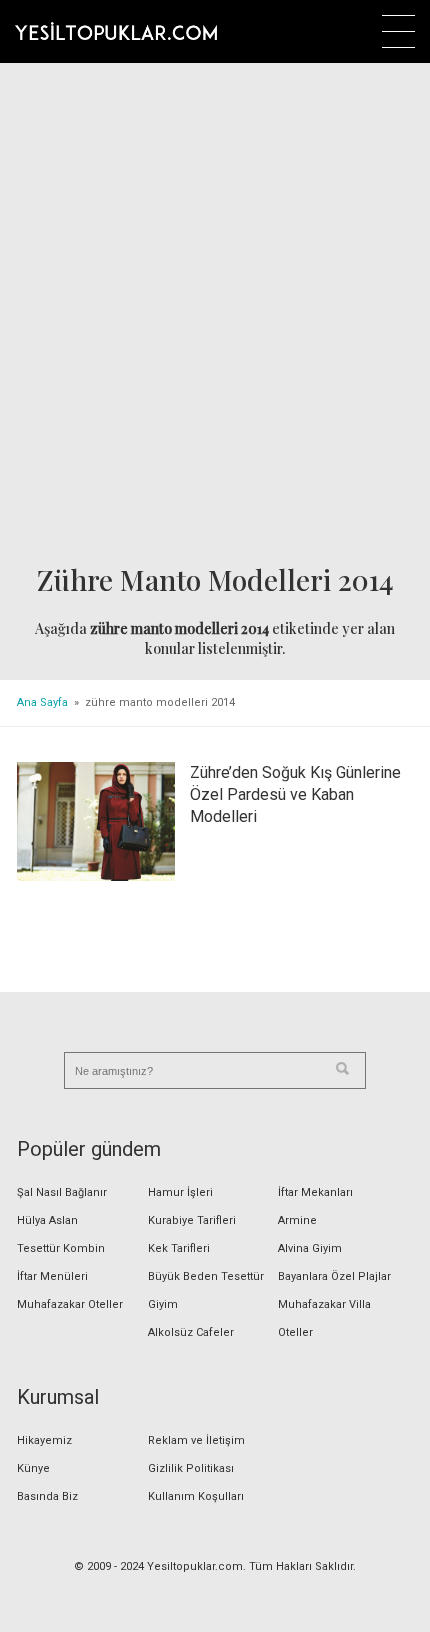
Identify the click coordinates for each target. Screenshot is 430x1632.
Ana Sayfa (42, 702)
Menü (398, 31)
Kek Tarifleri (179, 1248)
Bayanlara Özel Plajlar (334, 1276)
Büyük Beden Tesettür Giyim (206, 1290)
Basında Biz (47, 1496)
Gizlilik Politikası (191, 1468)
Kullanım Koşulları (196, 1496)
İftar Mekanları (315, 1192)
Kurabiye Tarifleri (192, 1220)
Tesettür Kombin (61, 1248)
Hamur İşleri (180, 1192)
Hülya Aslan (47, 1220)
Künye (33, 1468)
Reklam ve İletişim (196, 1440)
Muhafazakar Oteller (70, 1304)
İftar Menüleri (52, 1276)
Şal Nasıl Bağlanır (62, 1192)
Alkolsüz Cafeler (191, 1332)
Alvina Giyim (310, 1248)
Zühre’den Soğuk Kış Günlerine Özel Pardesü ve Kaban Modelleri (295, 794)
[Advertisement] (215, 316)
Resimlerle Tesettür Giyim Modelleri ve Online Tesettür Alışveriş (116, 31)
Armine (297, 1220)
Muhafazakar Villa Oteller (324, 1318)
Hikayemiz (44, 1440)
